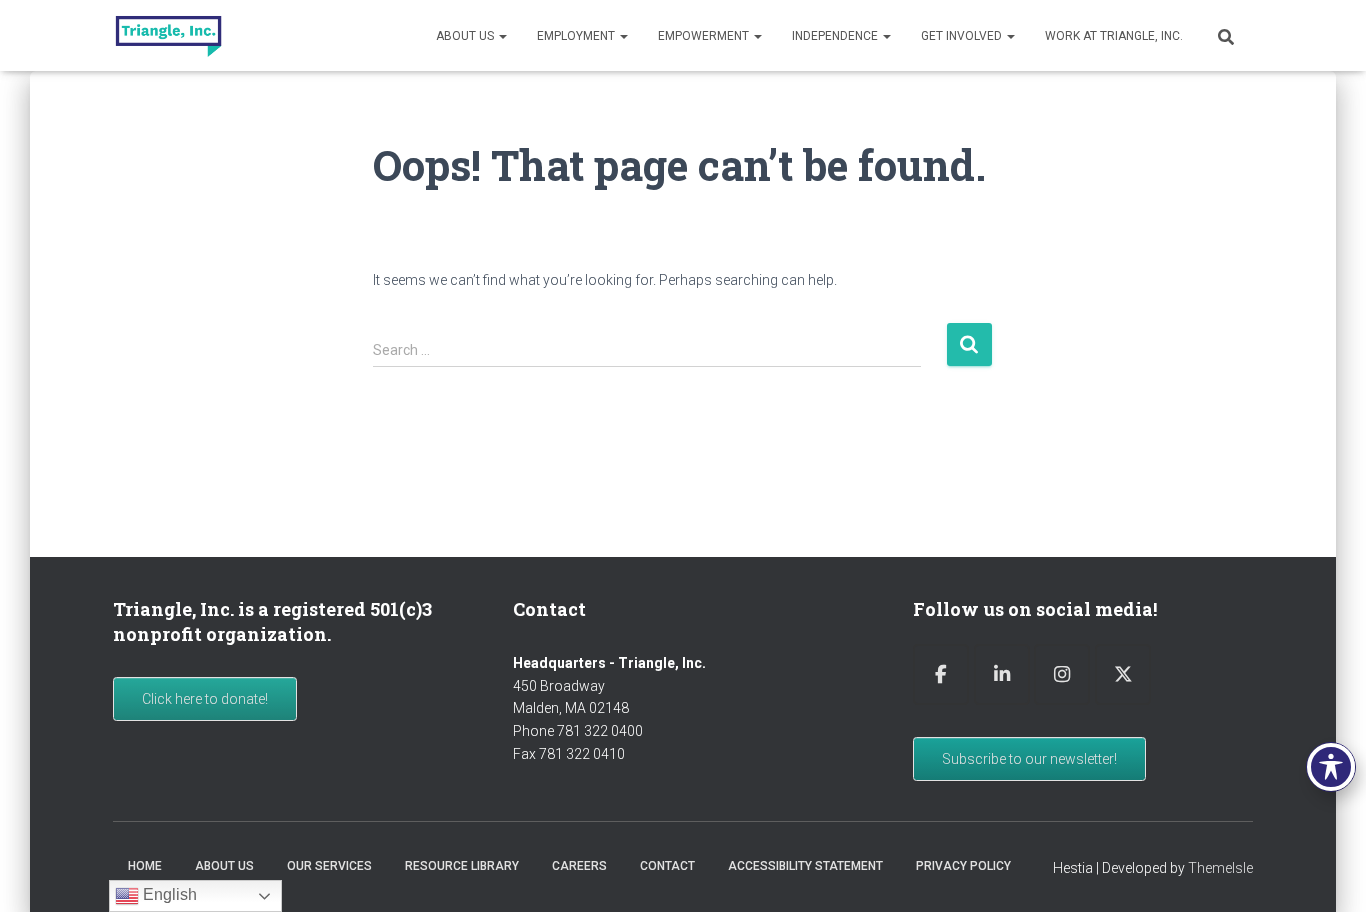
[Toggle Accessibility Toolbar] (1331, 767)
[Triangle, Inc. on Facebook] (941, 674)
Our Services (329, 866)
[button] (502, 36)
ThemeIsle (1220, 868)
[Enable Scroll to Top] (1326, 872)
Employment (577, 36)
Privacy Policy (963, 866)
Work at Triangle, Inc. (1114, 36)
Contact (667, 866)
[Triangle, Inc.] (168, 36)
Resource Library (462, 866)
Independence (836, 36)
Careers (579, 866)
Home (145, 866)
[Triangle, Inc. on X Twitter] (1123, 674)
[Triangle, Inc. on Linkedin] (1002, 674)
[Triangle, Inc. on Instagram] (1062, 674)
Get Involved (963, 36)
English (168, 894)
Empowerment (705, 36)
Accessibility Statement (805, 866)
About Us (466, 36)
